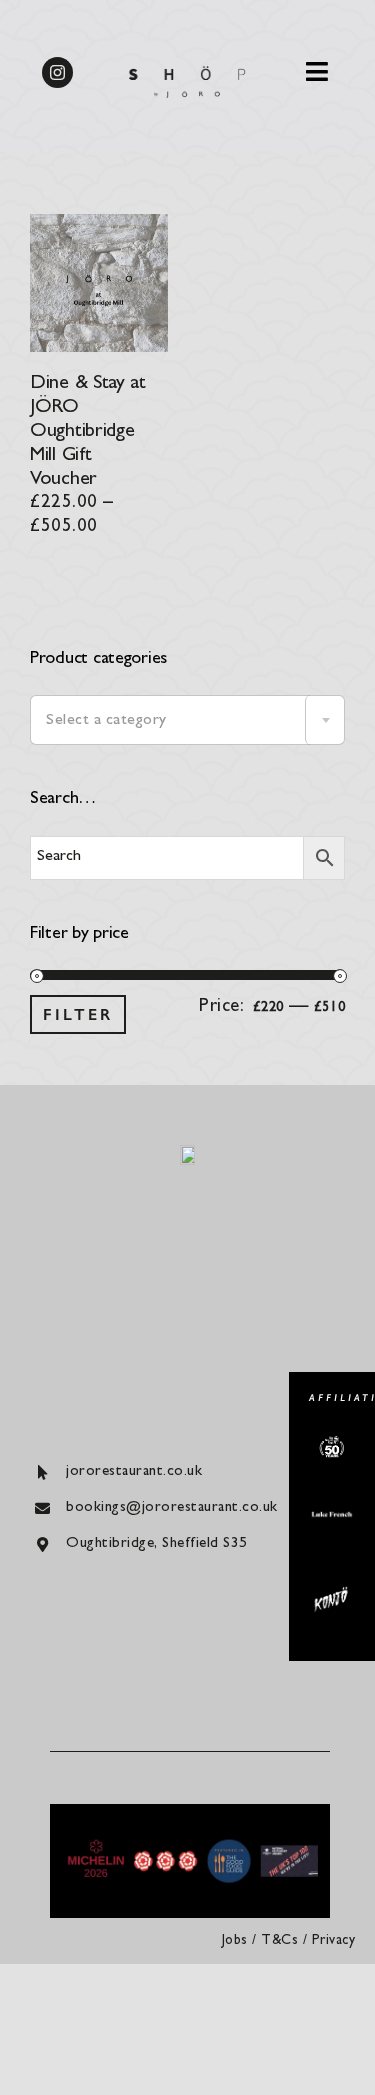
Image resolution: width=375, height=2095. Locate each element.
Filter (78, 1014)
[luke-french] (332, 1518)
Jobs (235, 1941)
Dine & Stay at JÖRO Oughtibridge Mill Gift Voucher (88, 432)
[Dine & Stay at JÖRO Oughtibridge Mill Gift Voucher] (99, 225)
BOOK (294, 47)
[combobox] (187, 720)
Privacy (334, 1941)
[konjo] (332, 1593)
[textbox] (187, 721)
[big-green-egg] (332, 1444)
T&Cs (279, 1941)
